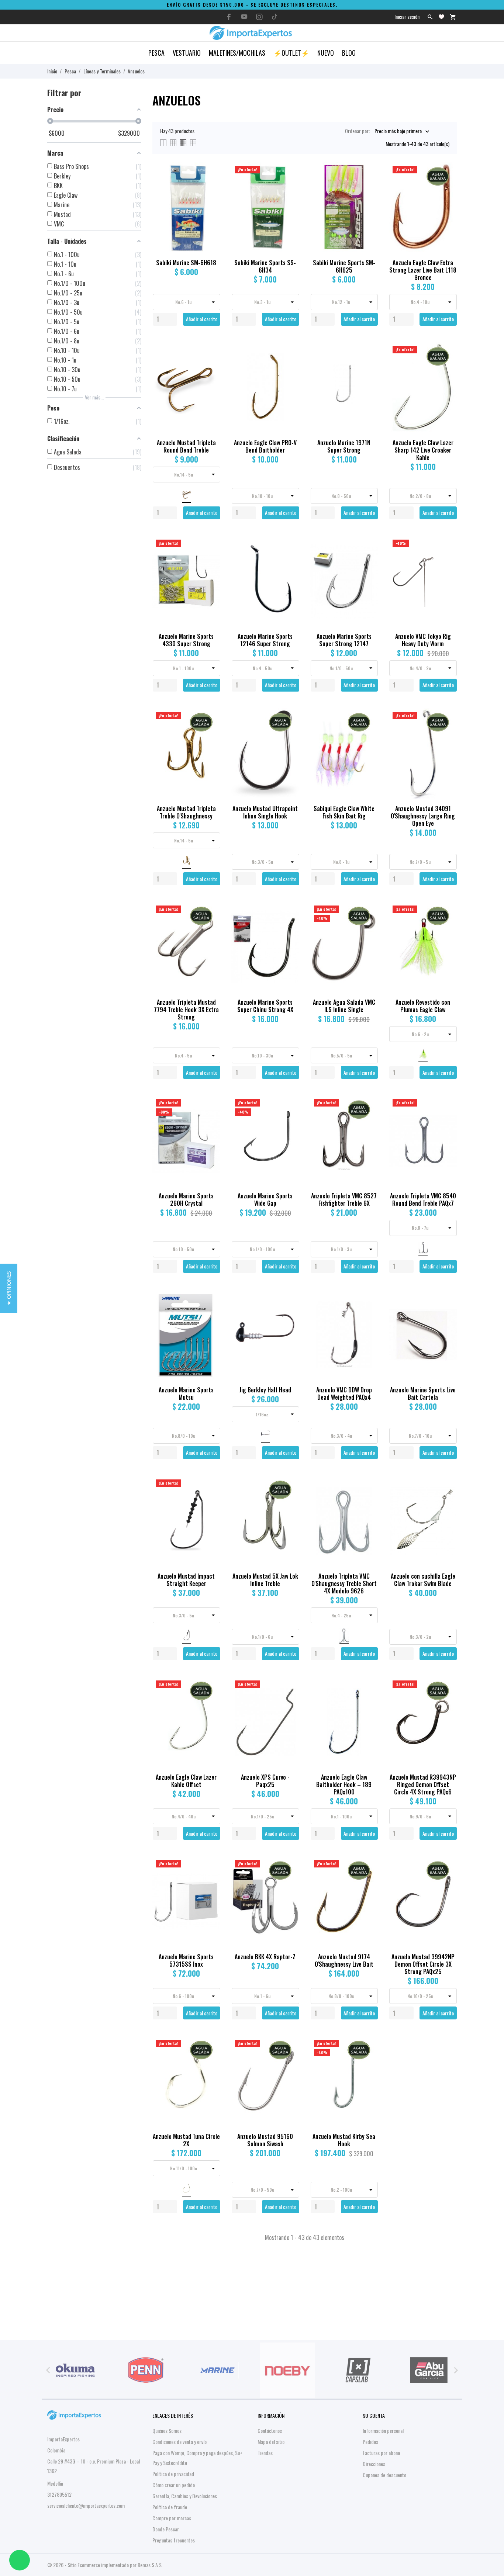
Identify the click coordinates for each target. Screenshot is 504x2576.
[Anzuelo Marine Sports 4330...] (210, 559)
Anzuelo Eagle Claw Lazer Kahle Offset (186, 1781)
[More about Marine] (217, 2370)
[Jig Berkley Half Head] (289, 1313)
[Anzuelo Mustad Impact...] (210, 1499)
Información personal (383, 2430)
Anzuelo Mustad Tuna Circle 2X (186, 2140)
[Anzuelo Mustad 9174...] (368, 1880)
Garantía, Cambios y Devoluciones (185, 2496)
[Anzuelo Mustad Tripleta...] (210, 366)
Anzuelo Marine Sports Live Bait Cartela (423, 1393)
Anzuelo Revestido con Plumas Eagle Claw (423, 1006)
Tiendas (265, 2453)
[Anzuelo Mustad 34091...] (447, 732)
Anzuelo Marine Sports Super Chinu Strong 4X (265, 1006)
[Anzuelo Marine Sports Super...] (368, 559)
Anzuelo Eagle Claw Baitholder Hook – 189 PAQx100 (344, 1784)
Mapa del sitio (271, 2442)
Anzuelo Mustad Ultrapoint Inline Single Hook (265, 812)
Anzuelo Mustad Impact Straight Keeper (186, 1580)
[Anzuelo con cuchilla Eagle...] (447, 1499)
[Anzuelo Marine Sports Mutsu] (210, 1313)
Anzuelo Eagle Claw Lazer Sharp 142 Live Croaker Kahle (423, 450)
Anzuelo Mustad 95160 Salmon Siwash (265, 2140)
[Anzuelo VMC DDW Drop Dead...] (368, 1313)
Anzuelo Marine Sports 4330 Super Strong (186, 640)
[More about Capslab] (358, 2370)
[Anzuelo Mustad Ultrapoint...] (289, 732)
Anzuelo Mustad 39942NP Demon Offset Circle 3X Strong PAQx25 (423, 1964)
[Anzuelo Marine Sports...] (210, 1880)
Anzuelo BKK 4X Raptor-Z (265, 1957)
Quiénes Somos (167, 2430)
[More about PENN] (146, 2370)
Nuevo (326, 53)
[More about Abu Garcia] (429, 2370)
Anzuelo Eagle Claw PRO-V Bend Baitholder (265, 446)
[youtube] (244, 17)
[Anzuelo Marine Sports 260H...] (210, 1119)
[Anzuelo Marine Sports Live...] (447, 1313)
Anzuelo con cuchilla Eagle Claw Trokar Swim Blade (423, 1580)
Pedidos (370, 2442)
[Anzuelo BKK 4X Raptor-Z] (289, 1880)
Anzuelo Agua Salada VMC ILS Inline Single (344, 1006)
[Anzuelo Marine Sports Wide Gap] (289, 1119)
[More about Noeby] (287, 2370)
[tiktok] (275, 17)
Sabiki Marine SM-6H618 (186, 263)
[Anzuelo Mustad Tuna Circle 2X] (210, 2059)
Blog (349, 53)
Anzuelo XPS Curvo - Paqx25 (265, 1781)
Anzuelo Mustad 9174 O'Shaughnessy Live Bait (344, 1960)
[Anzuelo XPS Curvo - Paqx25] (289, 1700)
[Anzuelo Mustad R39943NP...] (447, 1700)
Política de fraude (170, 2507)
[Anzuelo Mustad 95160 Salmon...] (289, 2059)
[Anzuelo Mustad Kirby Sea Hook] (368, 2059)
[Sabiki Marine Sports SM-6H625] (368, 186)
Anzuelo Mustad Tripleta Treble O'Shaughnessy (186, 812)
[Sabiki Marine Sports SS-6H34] (289, 186)
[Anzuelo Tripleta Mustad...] (210, 925)
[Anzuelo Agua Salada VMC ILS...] (368, 925)
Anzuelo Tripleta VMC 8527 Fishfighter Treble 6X (344, 1199)
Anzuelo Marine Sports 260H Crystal (186, 1199)
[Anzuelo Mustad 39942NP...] (447, 1880)
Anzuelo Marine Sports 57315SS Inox (186, 1960)
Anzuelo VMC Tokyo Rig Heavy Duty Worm (423, 640)
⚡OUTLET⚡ (291, 53)
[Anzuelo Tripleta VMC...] (368, 1499)
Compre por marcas (172, 2518)
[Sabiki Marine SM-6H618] (210, 186)
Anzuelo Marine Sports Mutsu (186, 1393)
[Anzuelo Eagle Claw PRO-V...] (289, 366)
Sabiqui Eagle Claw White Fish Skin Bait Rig (344, 812)
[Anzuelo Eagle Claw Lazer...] (447, 366)
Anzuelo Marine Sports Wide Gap (265, 1199)
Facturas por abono (381, 2453)
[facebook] (229, 17)
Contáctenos (270, 2430)
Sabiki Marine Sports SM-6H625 (344, 266)
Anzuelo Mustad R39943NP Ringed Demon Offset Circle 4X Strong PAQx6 (423, 1784)
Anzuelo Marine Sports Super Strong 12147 (344, 640)
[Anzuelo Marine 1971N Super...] (368, 366)
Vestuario (187, 53)
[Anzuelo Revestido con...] (447, 925)
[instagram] (259, 17)
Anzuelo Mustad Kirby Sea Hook (344, 2140)
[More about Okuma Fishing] (75, 2370)
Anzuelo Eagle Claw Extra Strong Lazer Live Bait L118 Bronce (423, 270)
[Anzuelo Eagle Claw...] (368, 1700)
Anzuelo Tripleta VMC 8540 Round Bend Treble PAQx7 (423, 1199)
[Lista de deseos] (441, 17)
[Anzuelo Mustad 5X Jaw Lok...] (289, 1499)
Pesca (156, 53)
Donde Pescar (166, 2529)
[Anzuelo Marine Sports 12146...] (289, 559)
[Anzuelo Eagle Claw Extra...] (447, 186)
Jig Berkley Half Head (265, 1390)
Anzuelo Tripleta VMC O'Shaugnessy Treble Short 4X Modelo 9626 (344, 1583)
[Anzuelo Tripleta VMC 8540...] (447, 1119)
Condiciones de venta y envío (179, 2442)
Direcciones (374, 2464)
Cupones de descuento (384, 2475)
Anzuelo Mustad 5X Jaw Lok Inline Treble (265, 1580)
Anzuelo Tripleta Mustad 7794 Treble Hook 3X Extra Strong (186, 1010)
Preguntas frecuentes (174, 2540)
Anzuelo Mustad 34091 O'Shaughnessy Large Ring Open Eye (423, 816)
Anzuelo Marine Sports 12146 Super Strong (265, 640)
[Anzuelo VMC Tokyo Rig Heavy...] (447, 559)
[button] (9, 1288)
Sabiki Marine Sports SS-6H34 (265, 266)
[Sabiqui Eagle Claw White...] (368, 732)
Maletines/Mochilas (237, 53)
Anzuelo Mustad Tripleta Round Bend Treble (186, 446)
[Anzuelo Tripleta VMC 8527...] (368, 1119)
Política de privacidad (173, 2474)
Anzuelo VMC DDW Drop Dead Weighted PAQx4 (344, 1393)
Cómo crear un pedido (174, 2485)
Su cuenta (374, 2415)
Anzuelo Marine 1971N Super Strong (344, 446)
